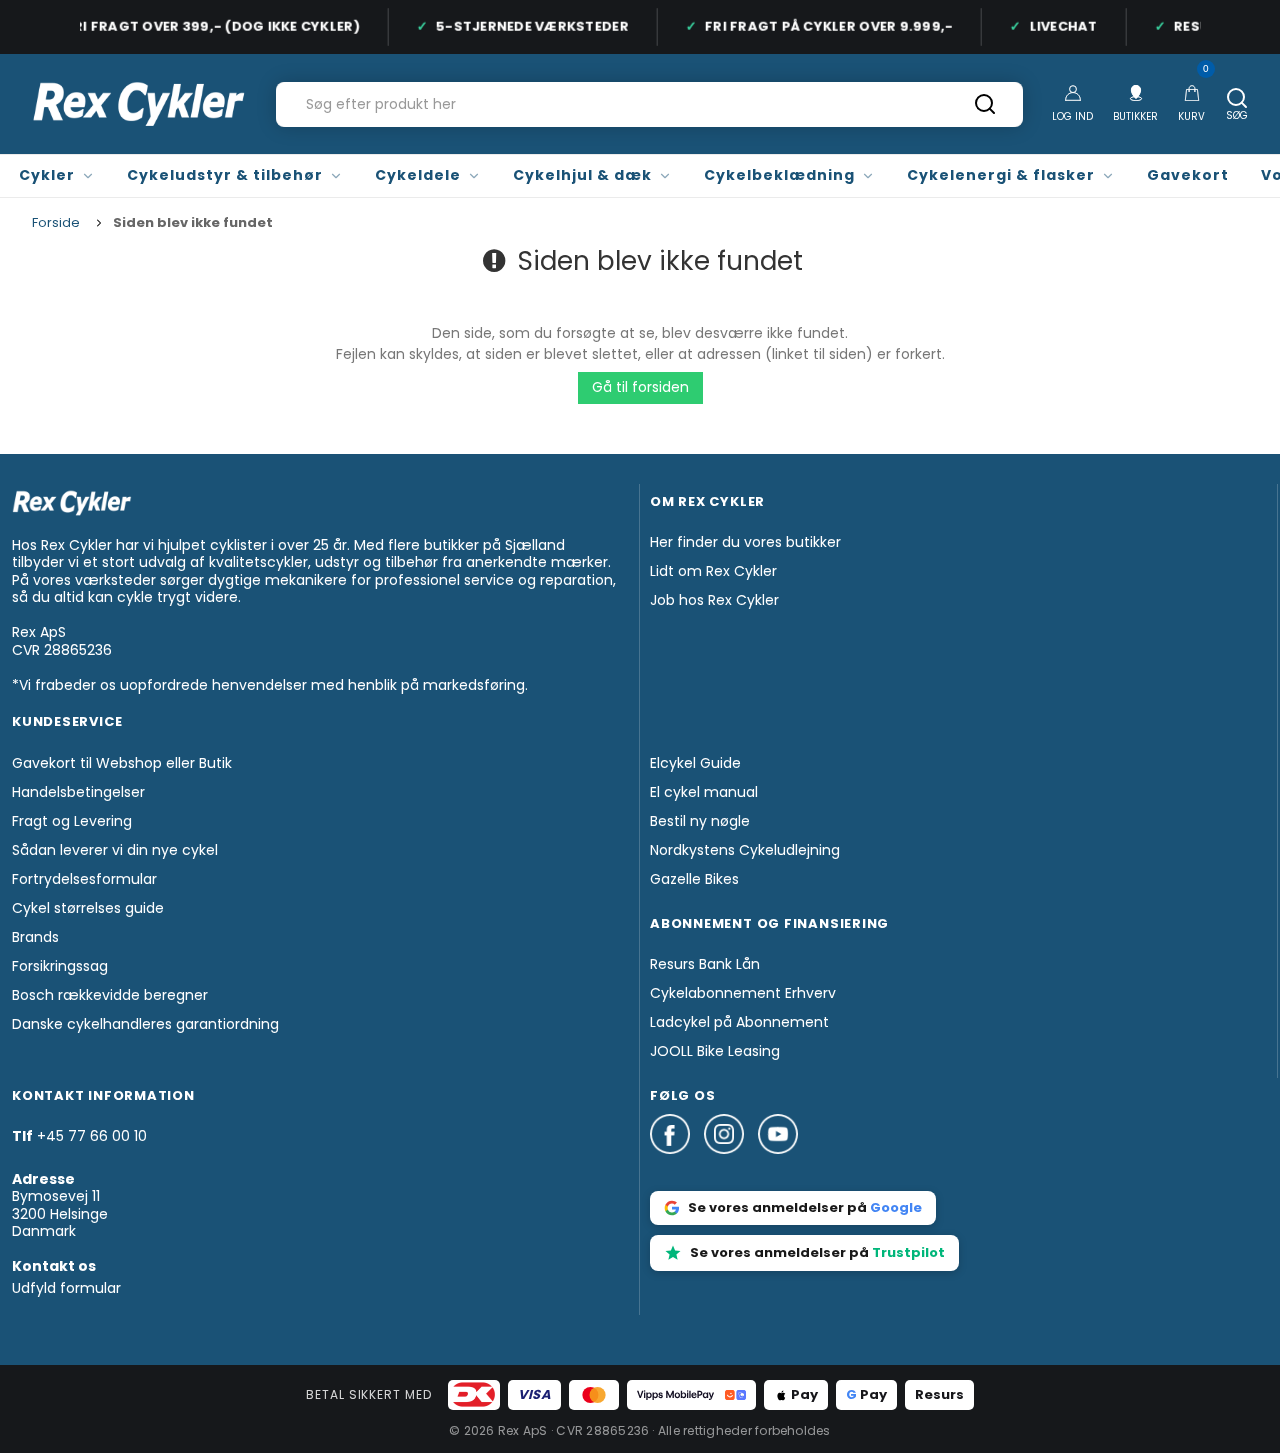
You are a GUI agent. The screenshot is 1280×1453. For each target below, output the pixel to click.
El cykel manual (704, 792)
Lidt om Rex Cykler (713, 571)
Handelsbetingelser (78, 792)
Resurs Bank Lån (705, 964)
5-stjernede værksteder (526, 26)
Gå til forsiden (640, 387)
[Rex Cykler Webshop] (139, 104)
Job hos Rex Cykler (714, 600)
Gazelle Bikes (694, 879)
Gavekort (1188, 175)
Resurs (939, 1394)
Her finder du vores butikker (745, 542)
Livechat (1058, 26)
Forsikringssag (60, 966)
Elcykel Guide (695, 763)
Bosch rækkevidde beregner (110, 995)
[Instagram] (731, 1163)
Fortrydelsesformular (84, 879)
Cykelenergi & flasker (1001, 175)
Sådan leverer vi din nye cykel (115, 850)
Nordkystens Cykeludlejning (745, 850)
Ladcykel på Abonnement (739, 1022)
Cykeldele (418, 175)
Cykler (47, 175)
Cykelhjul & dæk (582, 175)
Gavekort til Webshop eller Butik (122, 763)
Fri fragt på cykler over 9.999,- (823, 26)
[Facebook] (677, 1163)
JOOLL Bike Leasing (715, 1051)
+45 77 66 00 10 (92, 1136)
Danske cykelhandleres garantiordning (145, 1024)
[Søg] (985, 111)
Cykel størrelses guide (88, 908)
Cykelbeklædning (779, 175)
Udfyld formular (66, 1288)
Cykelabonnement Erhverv (743, 993)
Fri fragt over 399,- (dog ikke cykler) (207, 26)
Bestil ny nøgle (700, 821)
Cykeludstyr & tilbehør (225, 175)
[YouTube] (778, 1163)
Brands (35, 937)
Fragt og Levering (72, 821)
